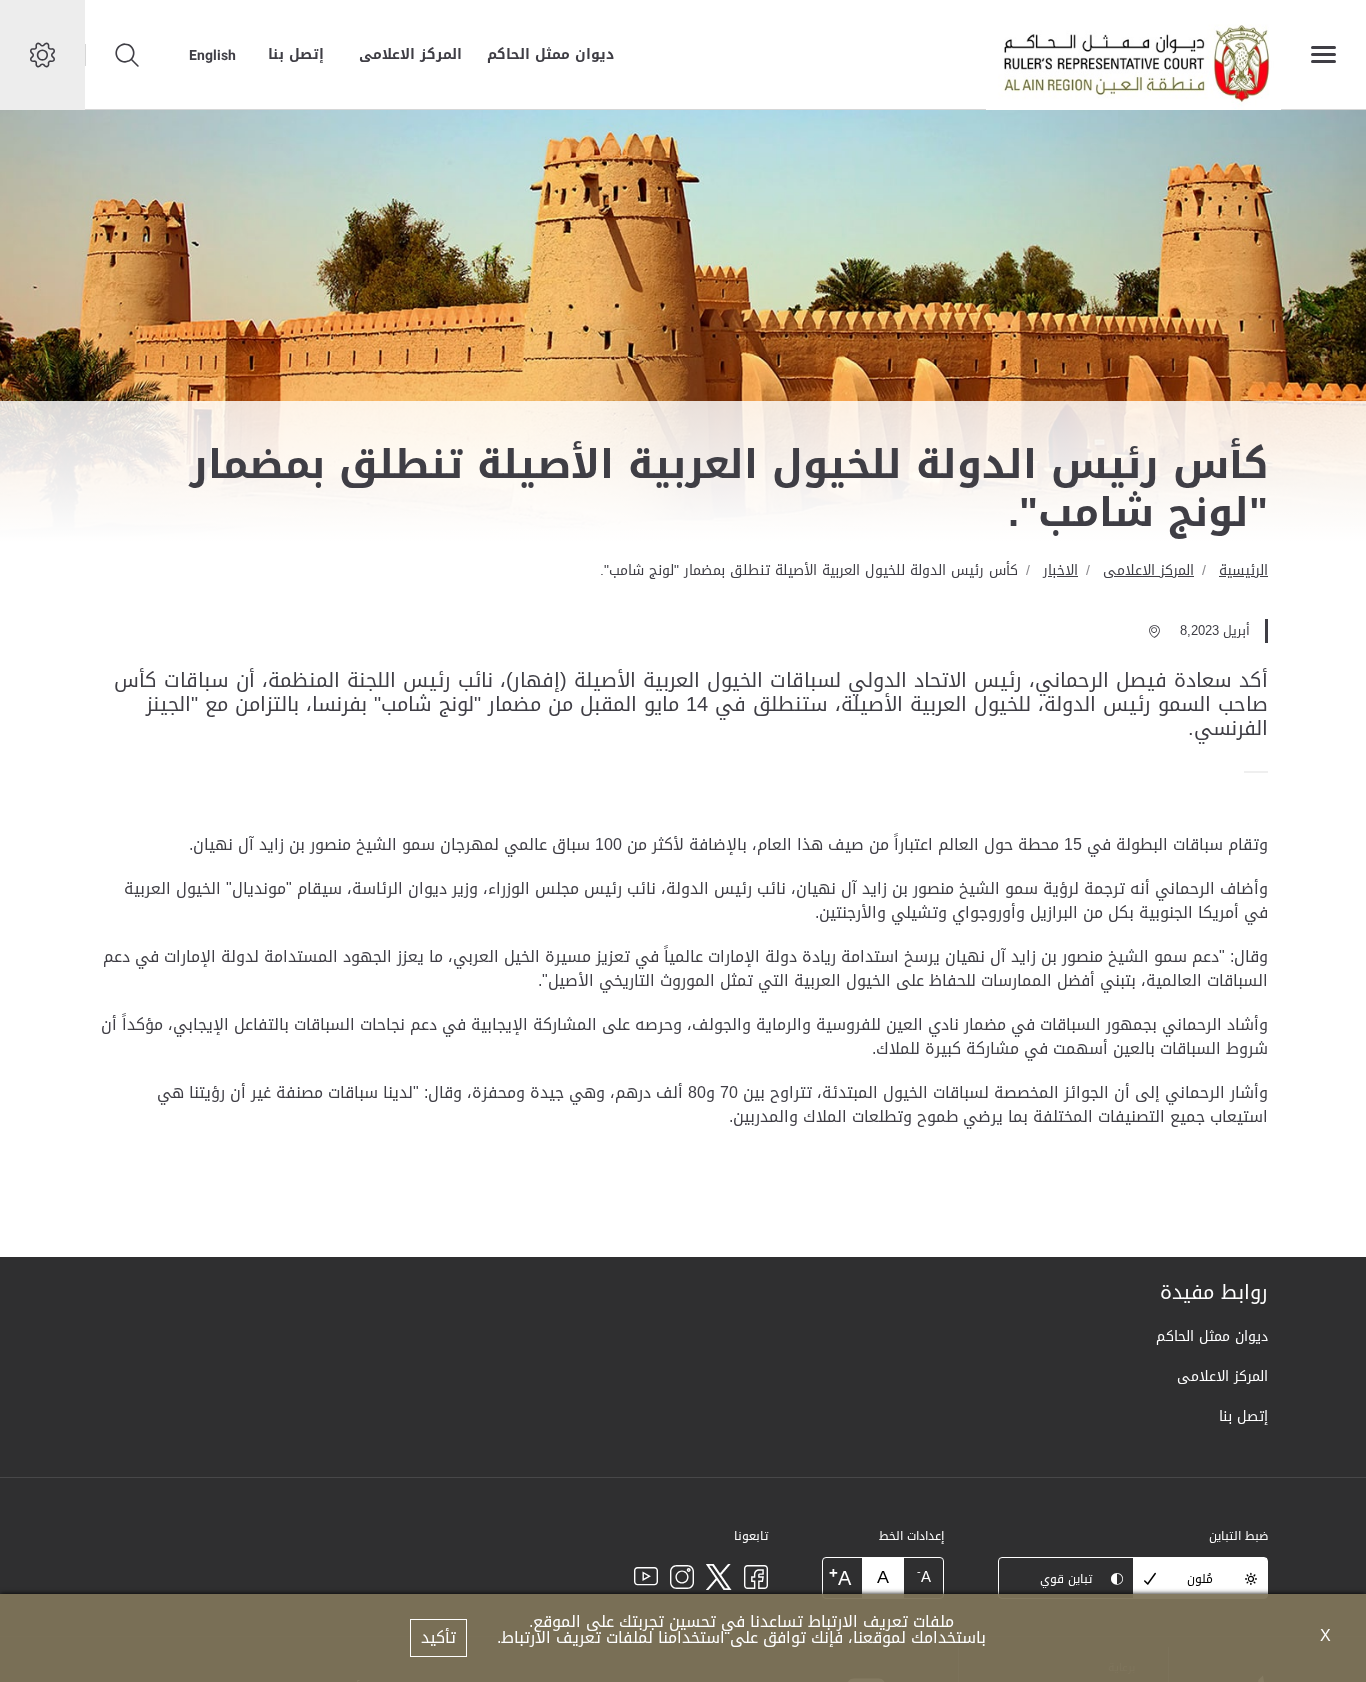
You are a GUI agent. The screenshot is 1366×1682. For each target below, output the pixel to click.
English (212, 55)
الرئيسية (1243, 570)
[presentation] (1262, 772)
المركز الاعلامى (410, 54)
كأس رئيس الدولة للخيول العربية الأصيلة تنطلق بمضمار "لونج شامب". (809, 570)
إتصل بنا (296, 54)
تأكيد (438, 1637)
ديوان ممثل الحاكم (550, 54)
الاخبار (1060, 570)
